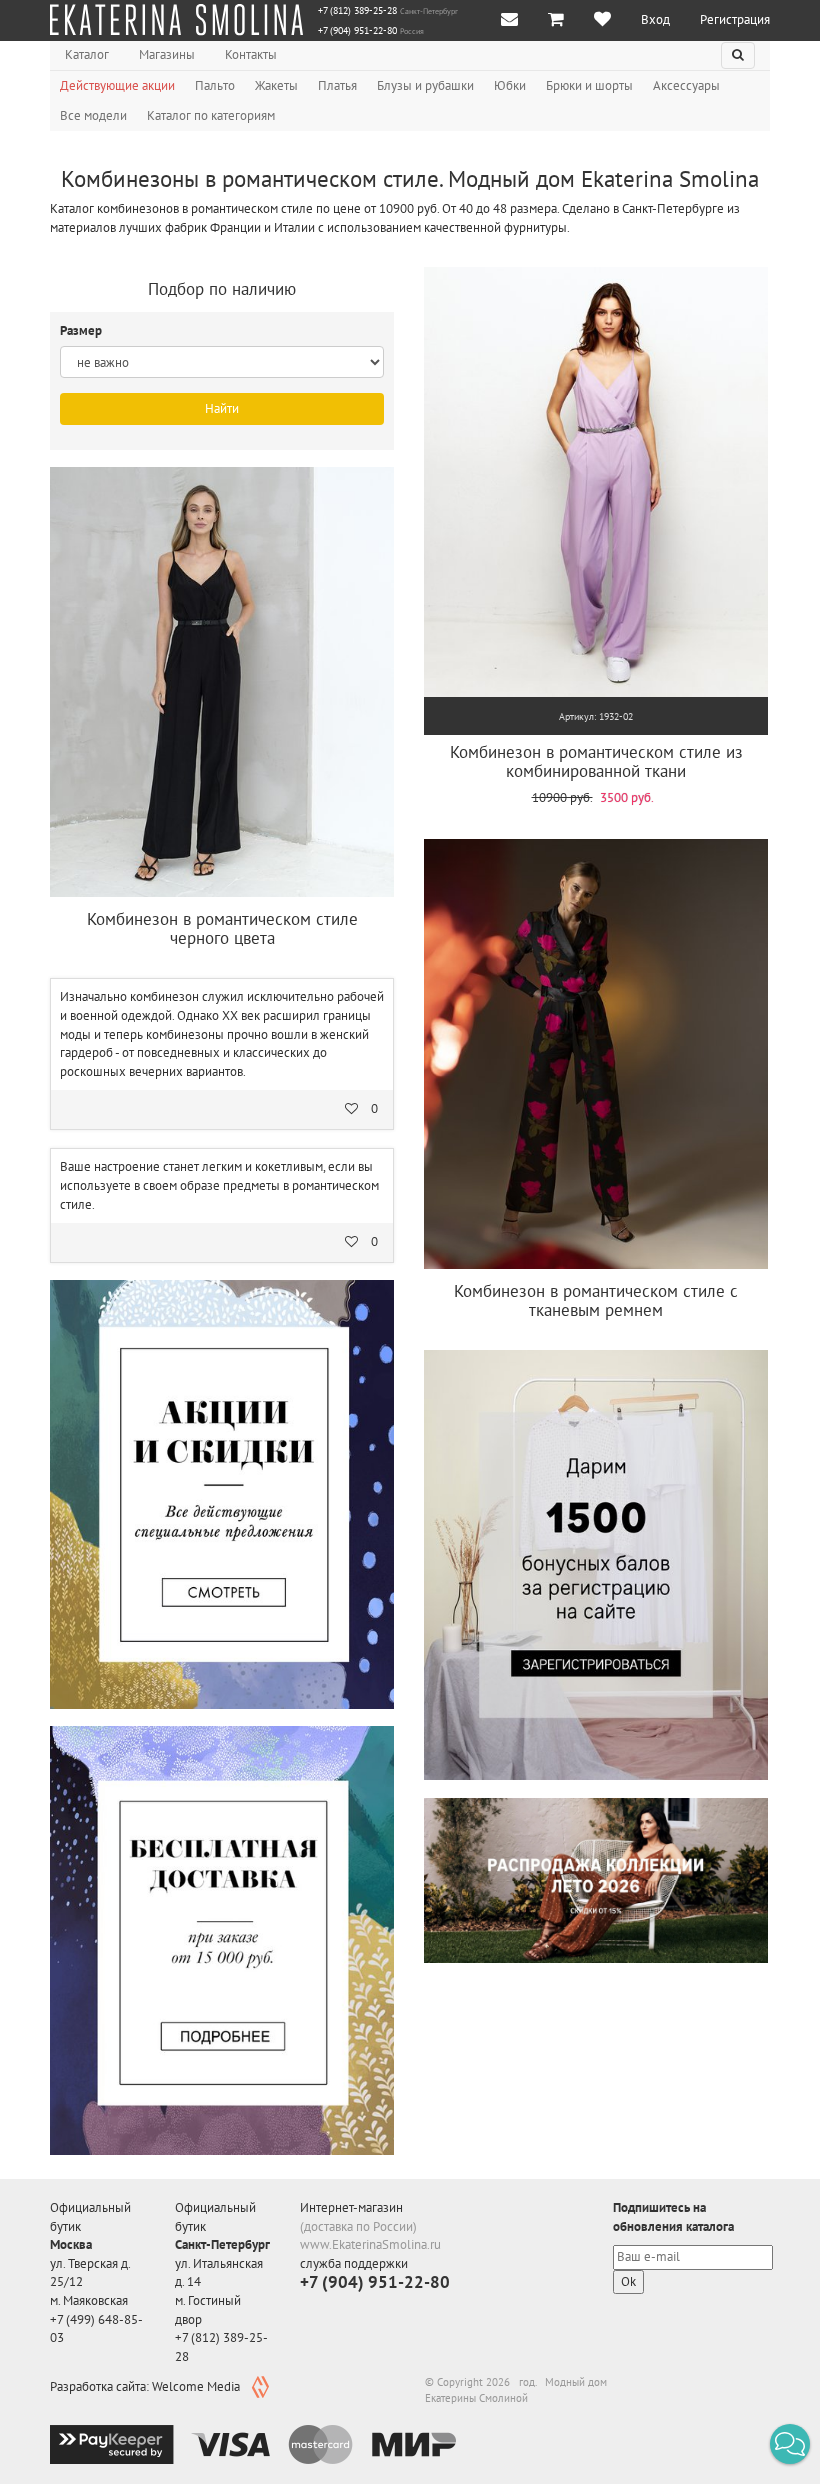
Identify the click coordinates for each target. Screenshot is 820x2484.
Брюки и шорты (589, 85)
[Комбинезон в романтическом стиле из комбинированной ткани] (596, 482)
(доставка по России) (358, 2226)
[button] (790, 2444)
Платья (337, 85)
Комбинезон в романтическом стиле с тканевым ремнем (596, 1300)
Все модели (93, 115)
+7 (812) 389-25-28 (357, 11)
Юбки (510, 85)
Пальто (215, 85)
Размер (82, 330)
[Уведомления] (509, 20)
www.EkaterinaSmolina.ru (370, 2244)
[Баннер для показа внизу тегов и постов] (596, 1880)
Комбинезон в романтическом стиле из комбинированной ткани (596, 761)
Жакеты (276, 85)
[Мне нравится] (602, 20)
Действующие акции (117, 85)
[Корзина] (556, 20)
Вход (655, 19)
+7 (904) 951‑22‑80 (357, 31)
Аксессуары (686, 85)
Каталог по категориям (211, 115)
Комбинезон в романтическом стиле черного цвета (222, 928)
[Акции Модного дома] (222, 1494)
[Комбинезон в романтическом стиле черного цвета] (222, 682)
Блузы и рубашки (425, 85)
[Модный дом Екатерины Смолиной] (176, 20)
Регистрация (735, 19)
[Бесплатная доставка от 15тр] (222, 1940)
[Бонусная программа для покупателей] (596, 1565)
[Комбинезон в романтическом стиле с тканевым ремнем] (596, 1054)
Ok (628, 2281)
